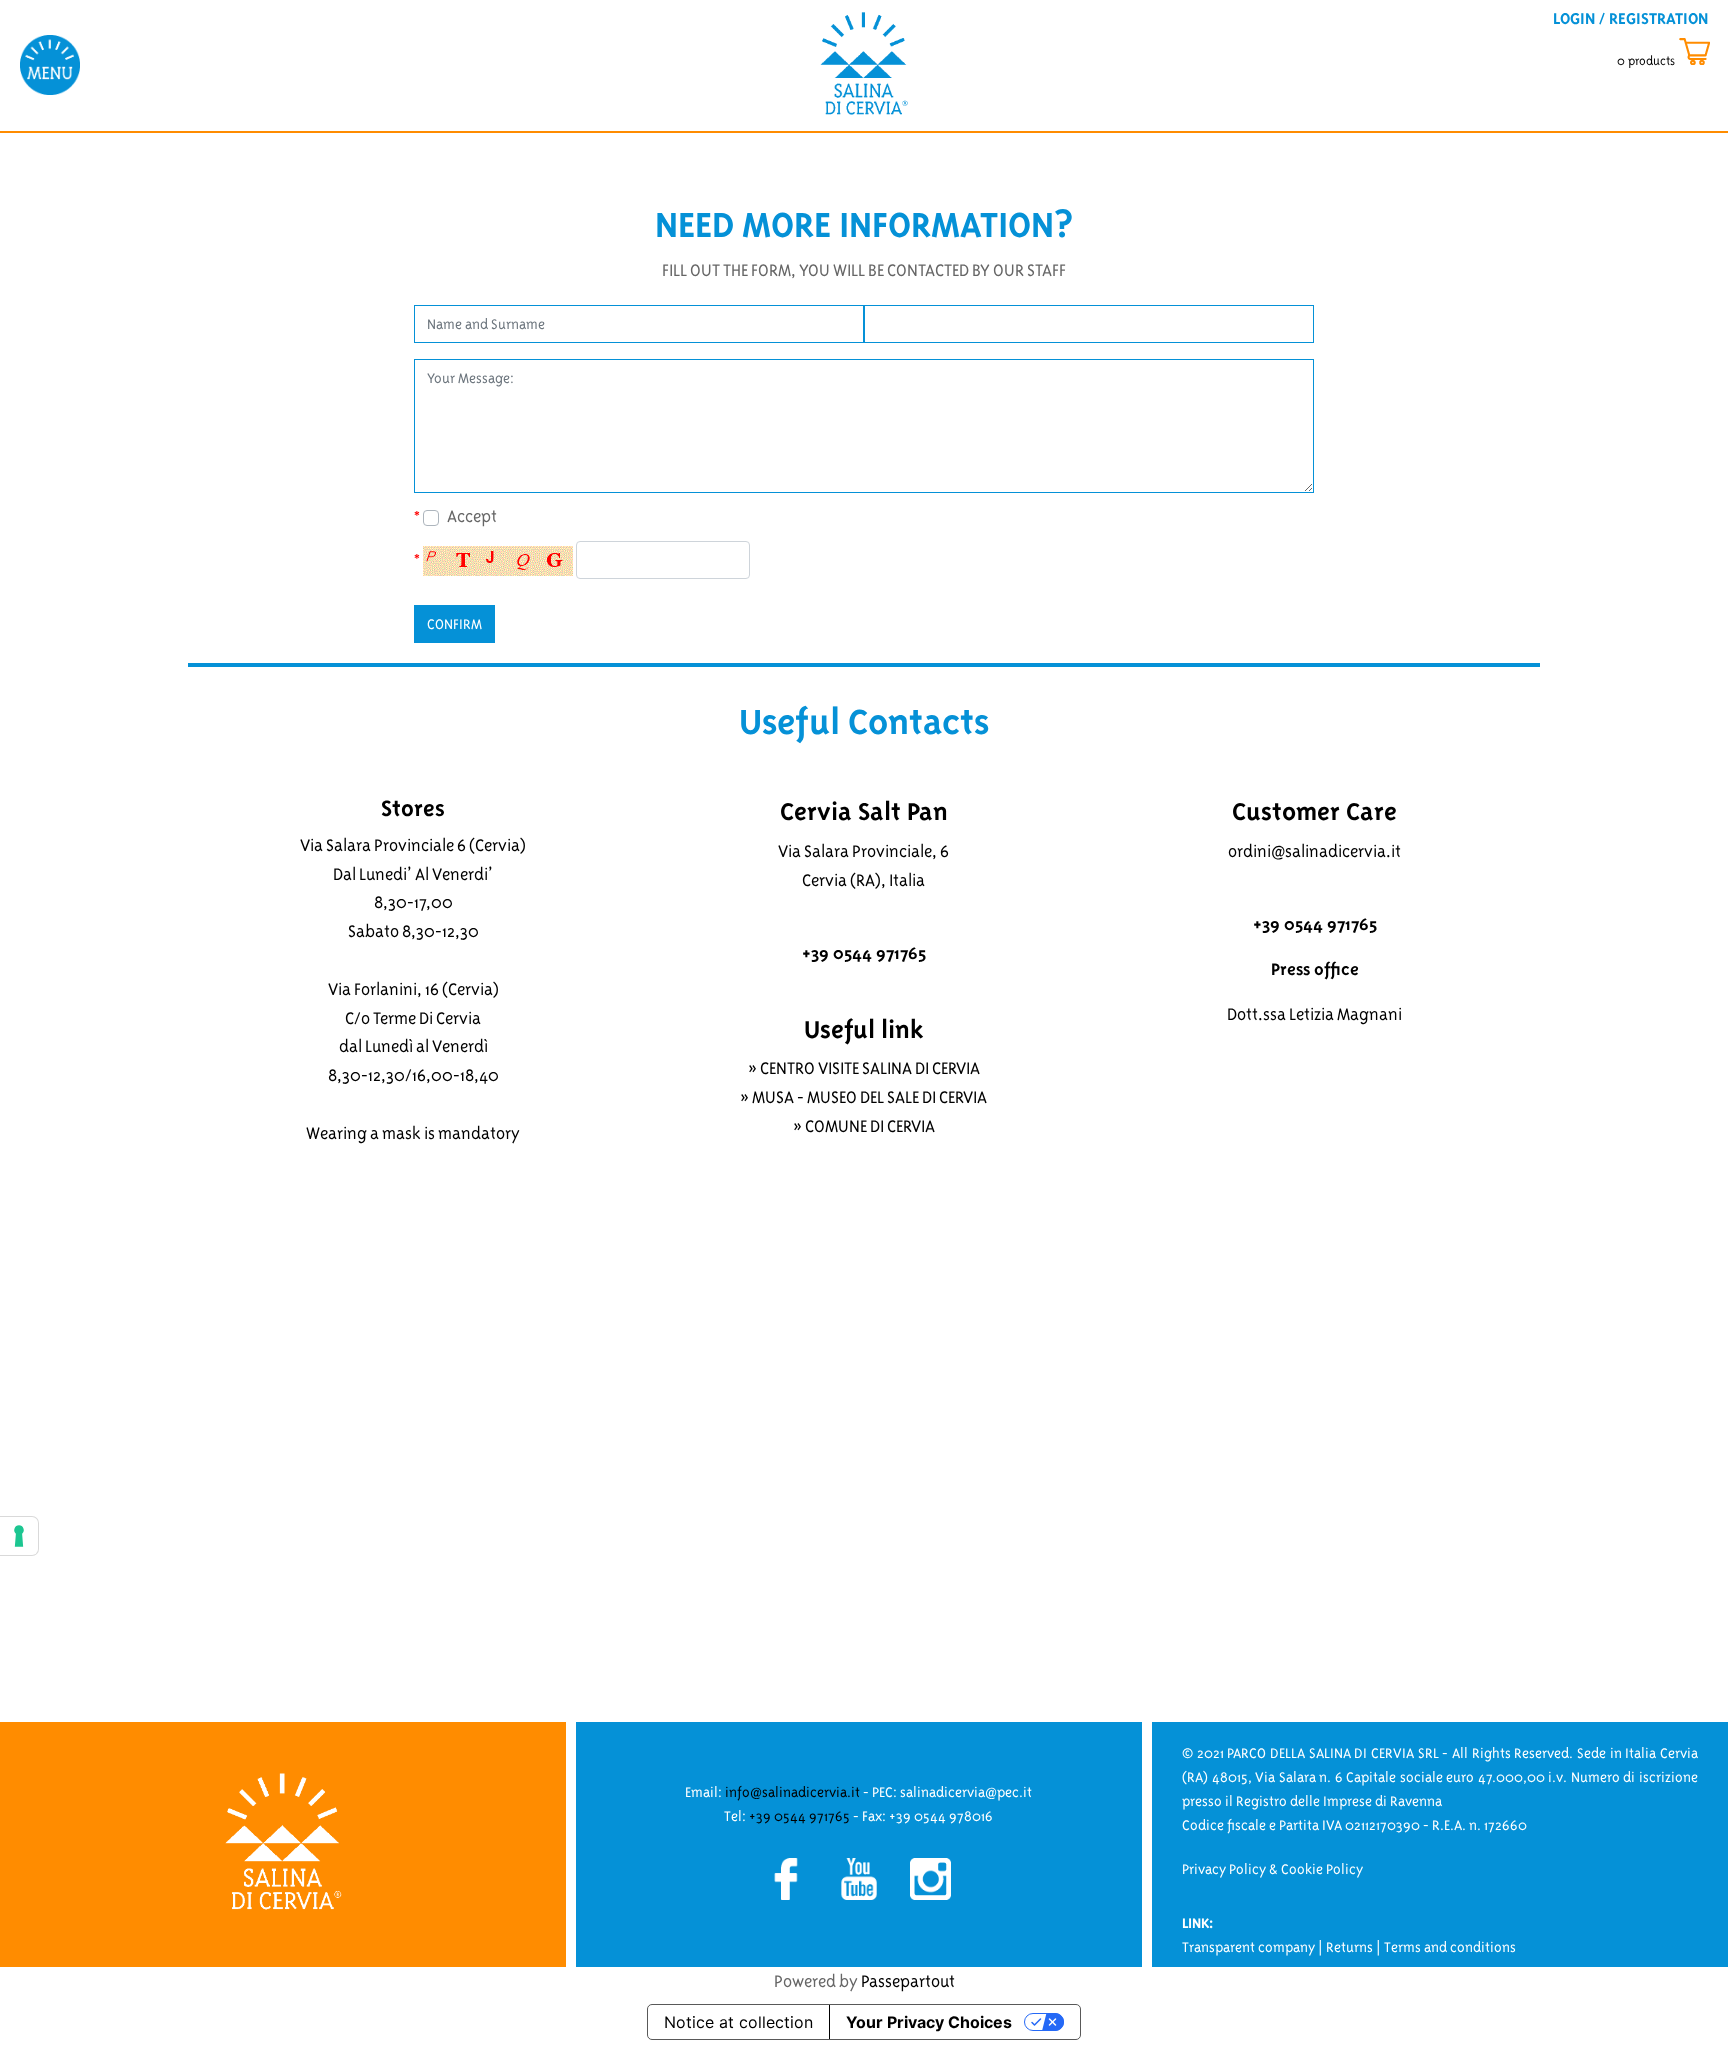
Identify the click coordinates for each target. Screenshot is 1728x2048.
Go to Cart (1681, 52)
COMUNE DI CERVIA (870, 1126)
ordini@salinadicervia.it (1314, 851)
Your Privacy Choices (929, 2022)
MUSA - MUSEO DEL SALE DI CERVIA (869, 1097)
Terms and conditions (1450, 1947)
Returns (1349, 1947)
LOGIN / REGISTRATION (1630, 18)
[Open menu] (50, 64)
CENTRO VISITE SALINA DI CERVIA (870, 1068)
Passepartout (908, 1981)
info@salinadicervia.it (792, 1792)
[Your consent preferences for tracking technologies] (19, 1536)
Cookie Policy (1322, 1869)
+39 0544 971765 (799, 1816)
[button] (454, 624)
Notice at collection (738, 2022)
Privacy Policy (1224, 1869)
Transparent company (1248, 1947)
